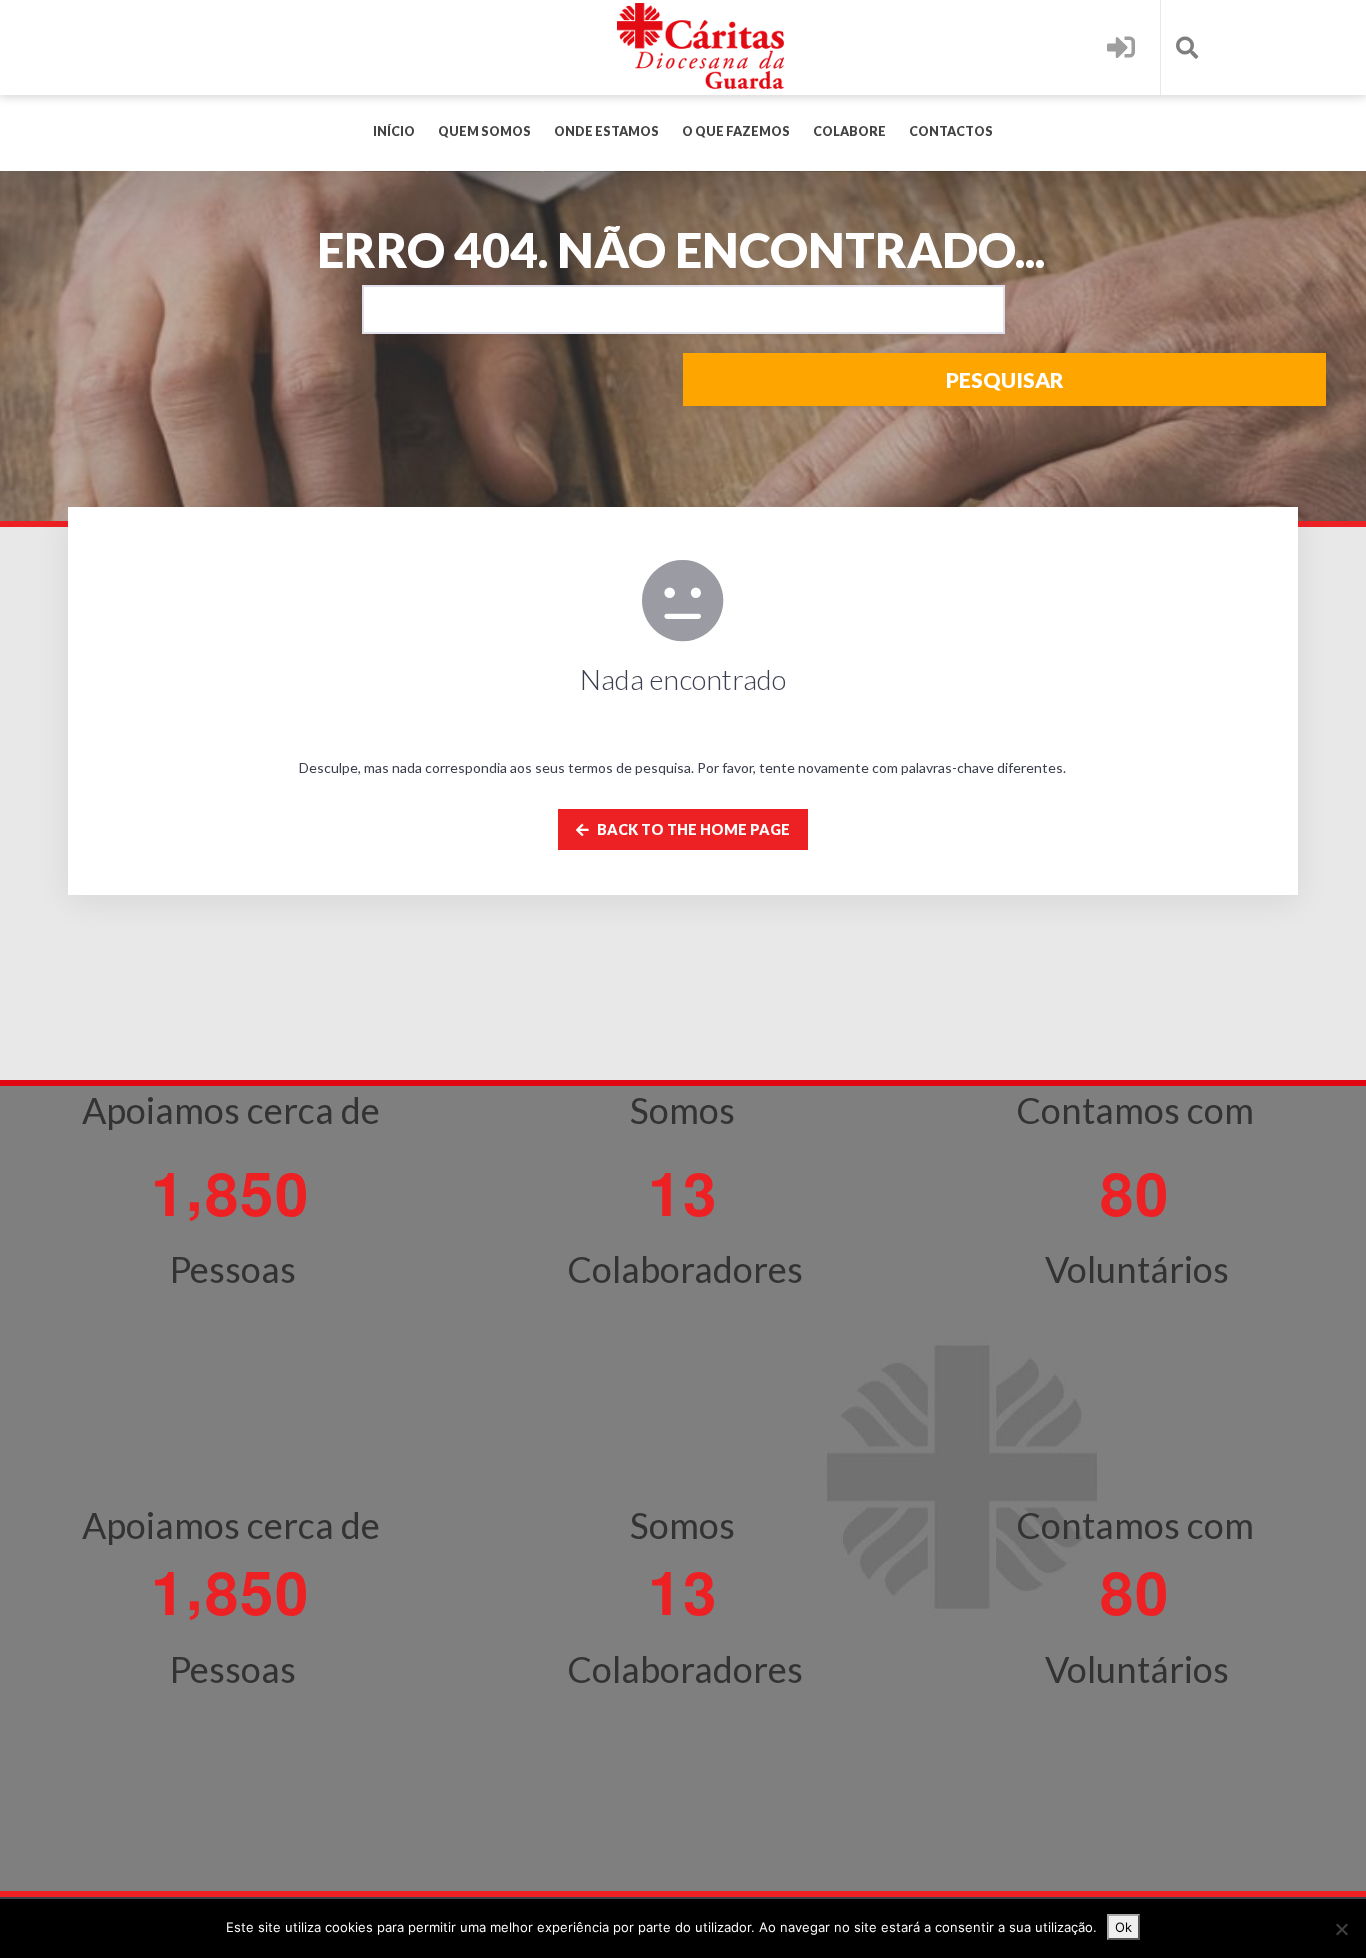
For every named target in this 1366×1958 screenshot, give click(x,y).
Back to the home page (692, 829)
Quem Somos (484, 131)
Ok (1123, 1927)
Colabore (849, 131)
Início (394, 131)
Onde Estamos (606, 131)
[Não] (1341, 1929)
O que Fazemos (736, 131)
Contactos (951, 131)
